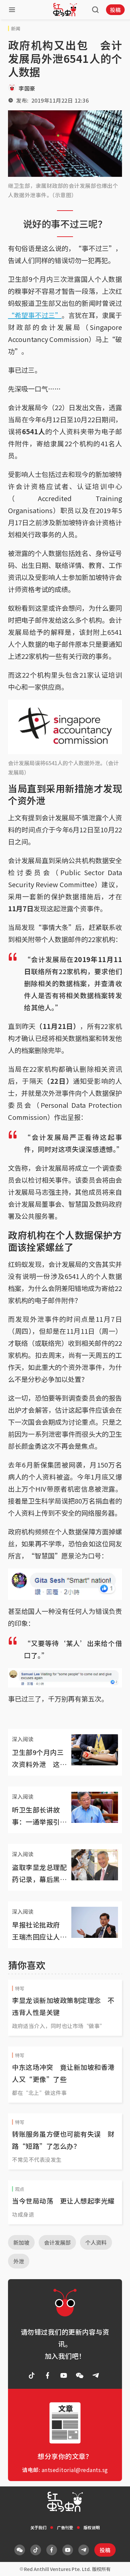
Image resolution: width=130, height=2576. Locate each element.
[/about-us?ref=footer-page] (80, 2375)
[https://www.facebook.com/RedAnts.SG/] (48, 2375)
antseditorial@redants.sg (75, 2470)
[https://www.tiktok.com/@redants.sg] (32, 2375)
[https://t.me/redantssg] (96, 2375)
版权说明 (92, 2527)
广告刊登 (65, 2527)
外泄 (19, 2261)
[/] (65, 10)
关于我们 (38, 2527)
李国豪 (27, 88)
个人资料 (96, 2242)
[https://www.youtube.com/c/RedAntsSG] (64, 2375)
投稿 (115, 10)
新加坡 (21, 2242)
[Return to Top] (115, 2564)
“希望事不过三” (35, 315)
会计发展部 (57, 2242)
